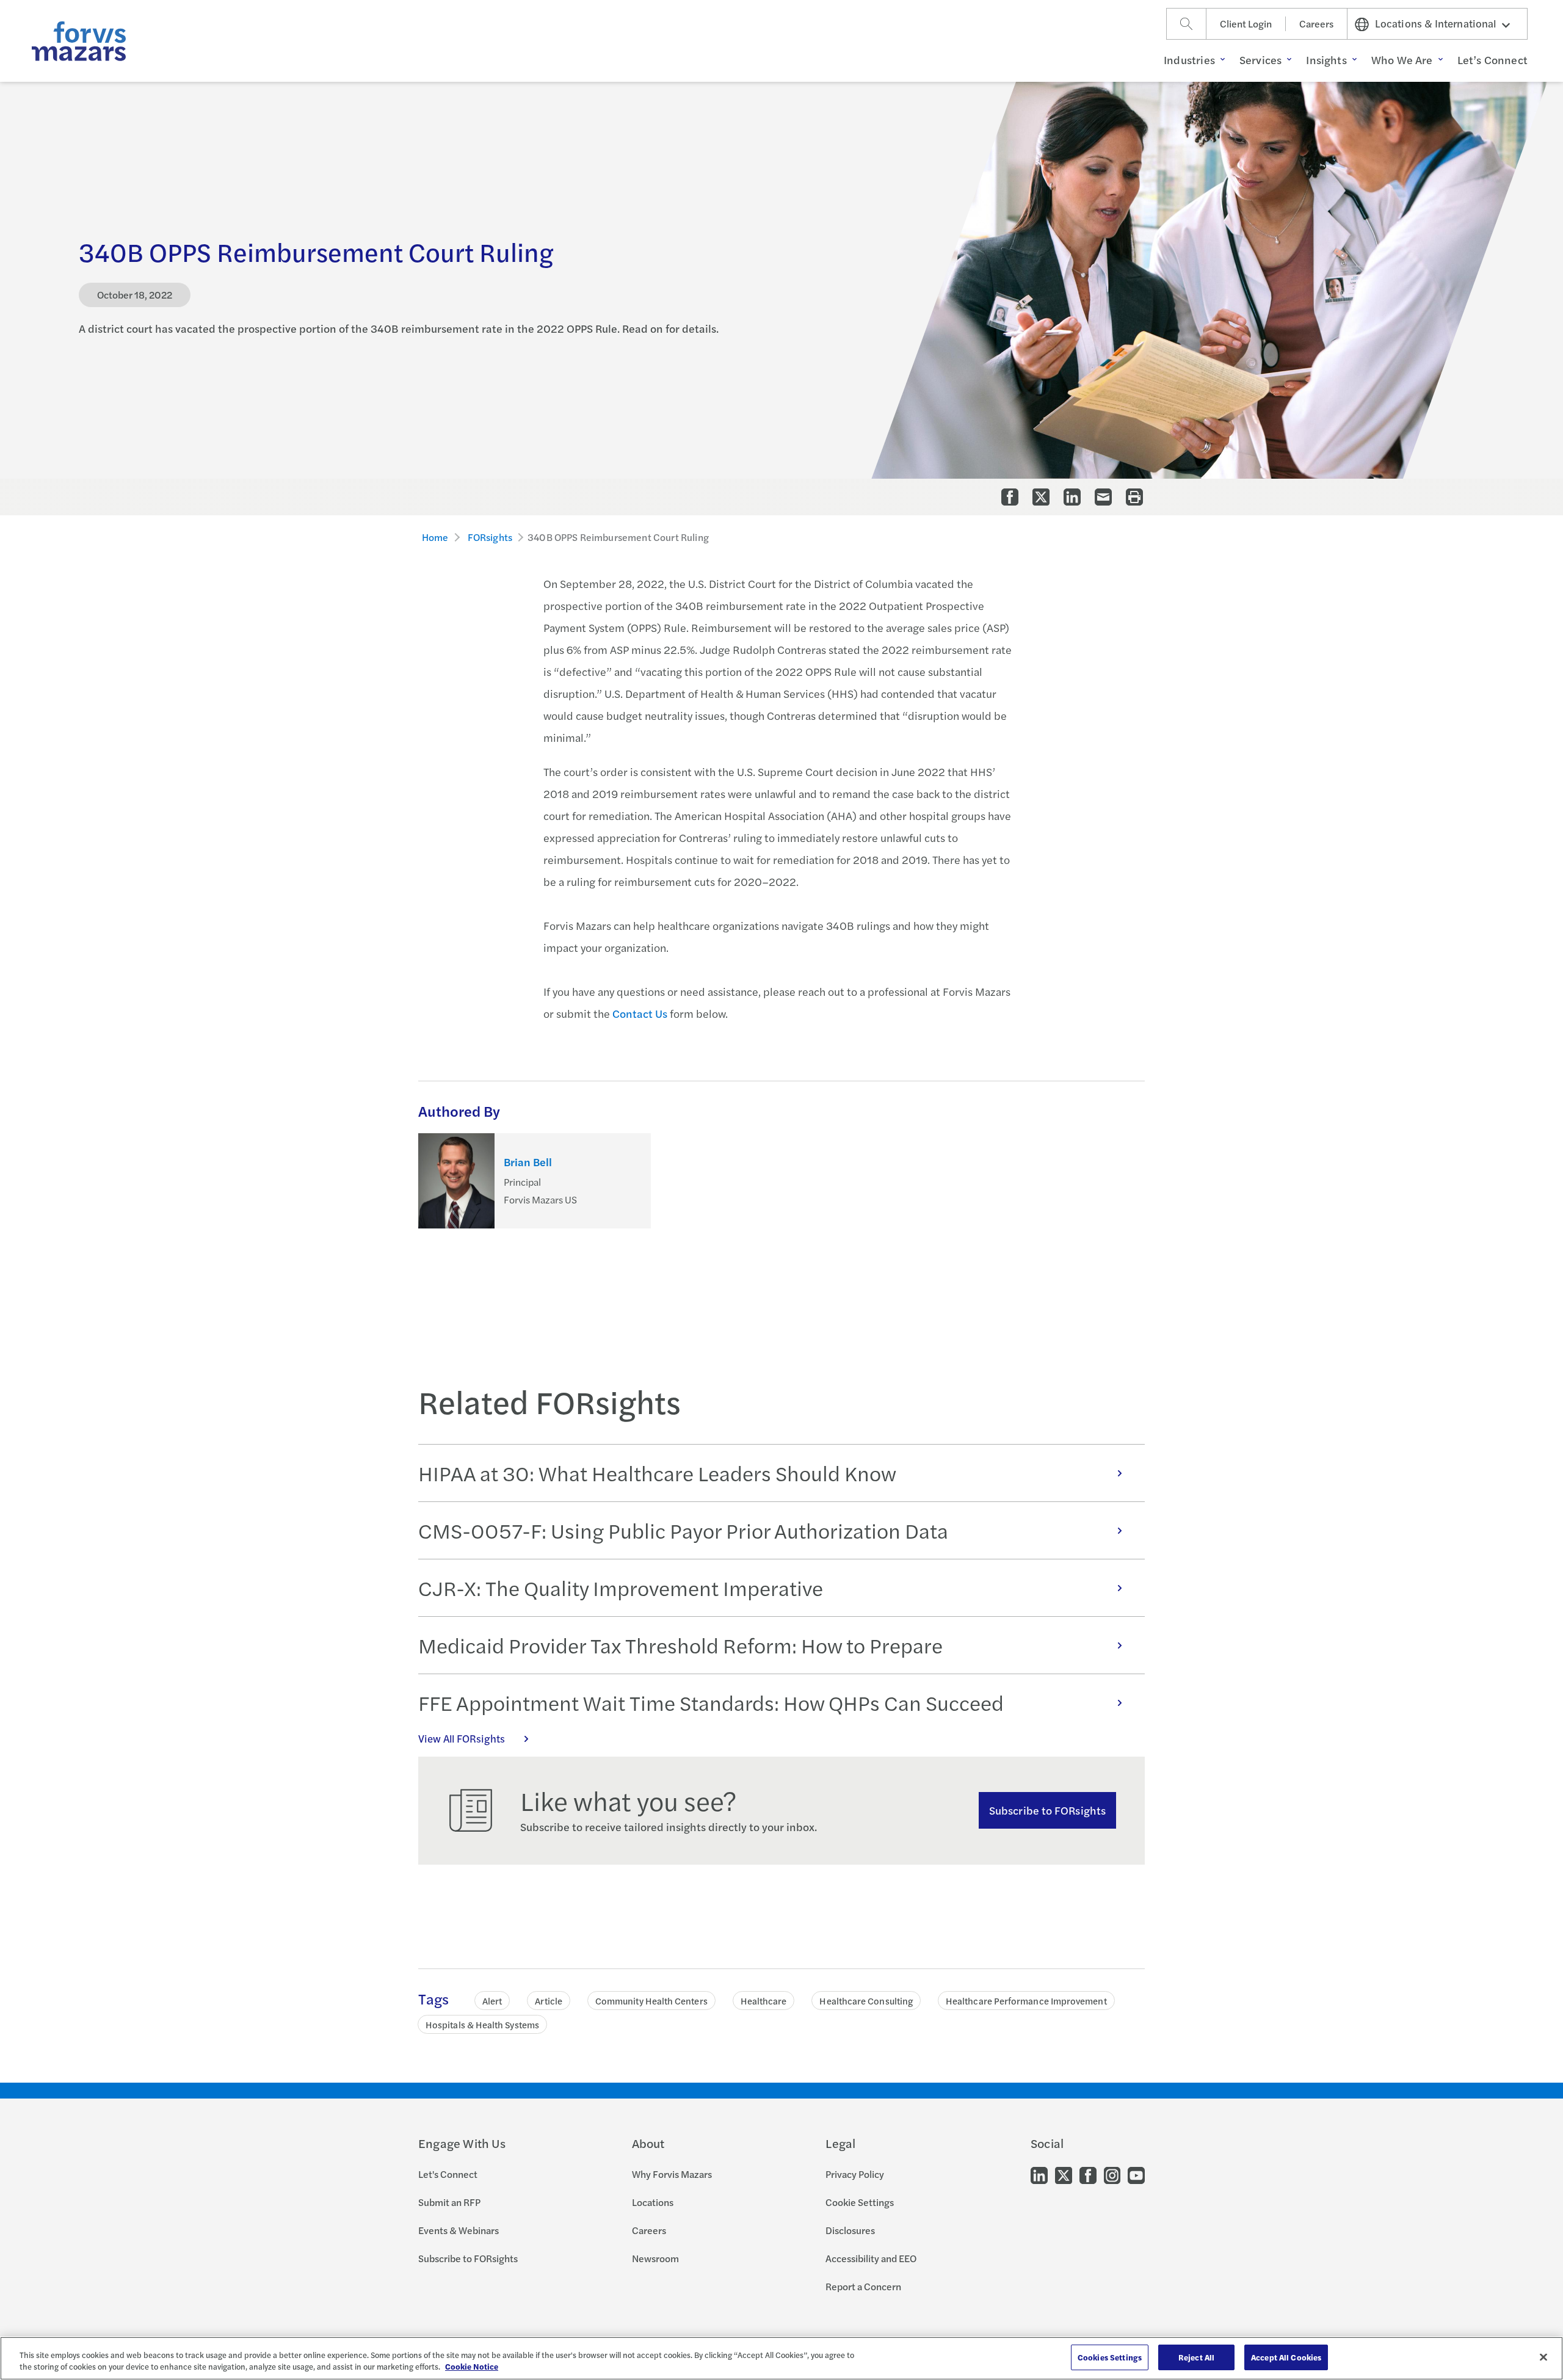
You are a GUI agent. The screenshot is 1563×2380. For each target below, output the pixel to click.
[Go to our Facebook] (1088, 2175)
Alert (492, 2001)
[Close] (1543, 2357)
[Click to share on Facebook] (1010, 497)
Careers (1316, 24)
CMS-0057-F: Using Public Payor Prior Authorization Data (683, 1530)
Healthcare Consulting (866, 2001)
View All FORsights (462, 1738)
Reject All (1196, 2357)
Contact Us (640, 1013)
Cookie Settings (860, 2202)
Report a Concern (863, 2286)
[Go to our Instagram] (1112, 2175)
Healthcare (764, 2001)
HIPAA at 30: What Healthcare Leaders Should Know (657, 1473)
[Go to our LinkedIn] (1039, 2175)
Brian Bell (528, 1162)
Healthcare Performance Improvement (1026, 2001)
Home (435, 537)
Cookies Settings (1110, 2357)
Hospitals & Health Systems (482, 2024)
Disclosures (850, 2230)
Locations (653, 2202)
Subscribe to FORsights (1047, 1810)
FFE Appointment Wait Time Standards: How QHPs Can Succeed (711, 1702)
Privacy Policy (855, 2174)
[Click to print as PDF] (1134, 497)
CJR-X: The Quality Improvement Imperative (621, 1587)
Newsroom (655, 2258)
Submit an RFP (449, 2202)
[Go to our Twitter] (1064, 2175)
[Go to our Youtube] (1136, 2175)
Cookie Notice (472, 2367)
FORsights (490, 537)
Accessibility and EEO (871, 2258)
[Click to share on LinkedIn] (1072, 497)
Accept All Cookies (1286, 2357)
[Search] (1186, 24)
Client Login (1246, 24)
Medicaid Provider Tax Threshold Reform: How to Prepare (680, 1645)
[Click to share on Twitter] (1041, 497)
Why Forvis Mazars (672, 2174)
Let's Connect (448, 2174)
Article (549, 2001)
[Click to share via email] (1103, 497)
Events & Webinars (459, 2230)
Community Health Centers (651, 2001)
